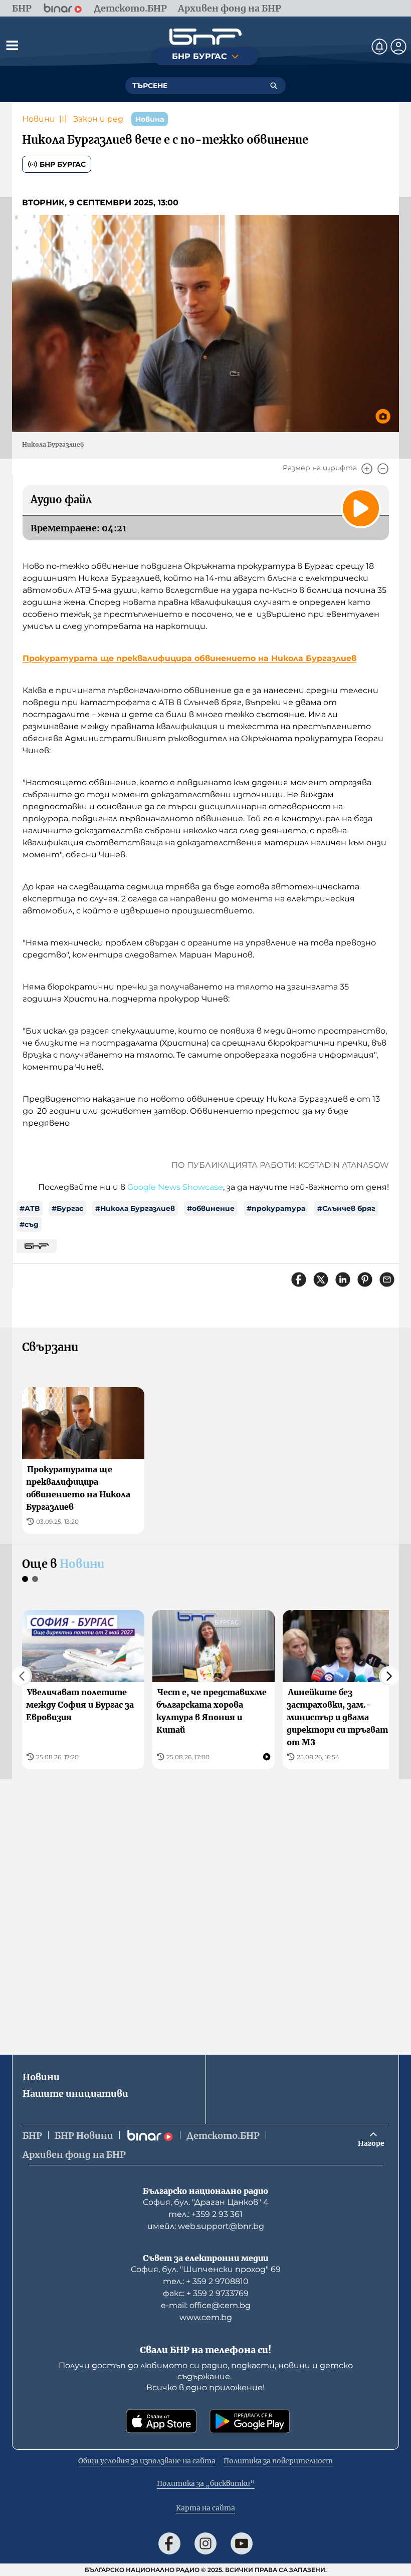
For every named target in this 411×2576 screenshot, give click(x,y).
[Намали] (383, 469)
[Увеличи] (367, 469)
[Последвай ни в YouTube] (242, 2543)
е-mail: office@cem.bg (206, 2305)
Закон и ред (98, 119)
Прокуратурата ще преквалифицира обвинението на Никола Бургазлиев (189, 658)
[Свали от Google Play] (250, 2421)
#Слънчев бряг (346, 1208)
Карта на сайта (205, 2508)
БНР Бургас (63, 164)
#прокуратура (276, 1208)
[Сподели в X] (321, 1279)
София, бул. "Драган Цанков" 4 (206, 2202)
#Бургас (67, 1208)
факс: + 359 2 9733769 (206, 2293)
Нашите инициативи (75, 2094)
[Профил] (398, 47)
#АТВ (30, 1208)
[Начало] (205, 37)
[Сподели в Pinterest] (365, 1279)
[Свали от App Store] (161, 2421)
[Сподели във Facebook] (299, 1279)
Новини (39, 119)
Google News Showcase (175, 1187)
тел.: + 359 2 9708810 (206, 2281)
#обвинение (211, 1208)
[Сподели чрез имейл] (387, 1279)
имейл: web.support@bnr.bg (206, 2226)
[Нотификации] (379, 47)
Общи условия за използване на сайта (147, 2461)
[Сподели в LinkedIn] (343, 1279)
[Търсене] (274, 86)
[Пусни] (361, 508)
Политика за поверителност (278, 2461)
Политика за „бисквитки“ (206, 2483)
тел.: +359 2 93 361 (205, 2214)
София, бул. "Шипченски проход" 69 (206, 2269)
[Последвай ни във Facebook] (169, 2543)
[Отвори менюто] (12, 45)
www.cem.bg (206, 2317)
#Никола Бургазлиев (135, 1208)
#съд (29, 1224)
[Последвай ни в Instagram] (205, 2543)
